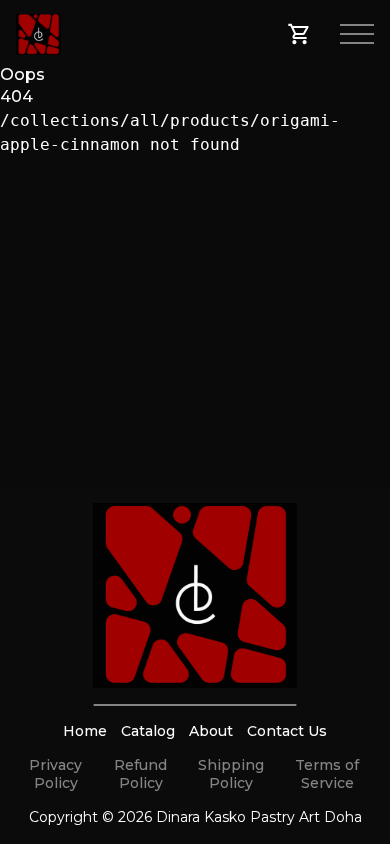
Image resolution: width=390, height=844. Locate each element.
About (211, 731)
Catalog (148, 731)
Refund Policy (140, 774)
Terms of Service (327, 774)
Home (85, 731)
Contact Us (287, 731)
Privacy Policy (55, 774)
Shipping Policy (231, 774)
